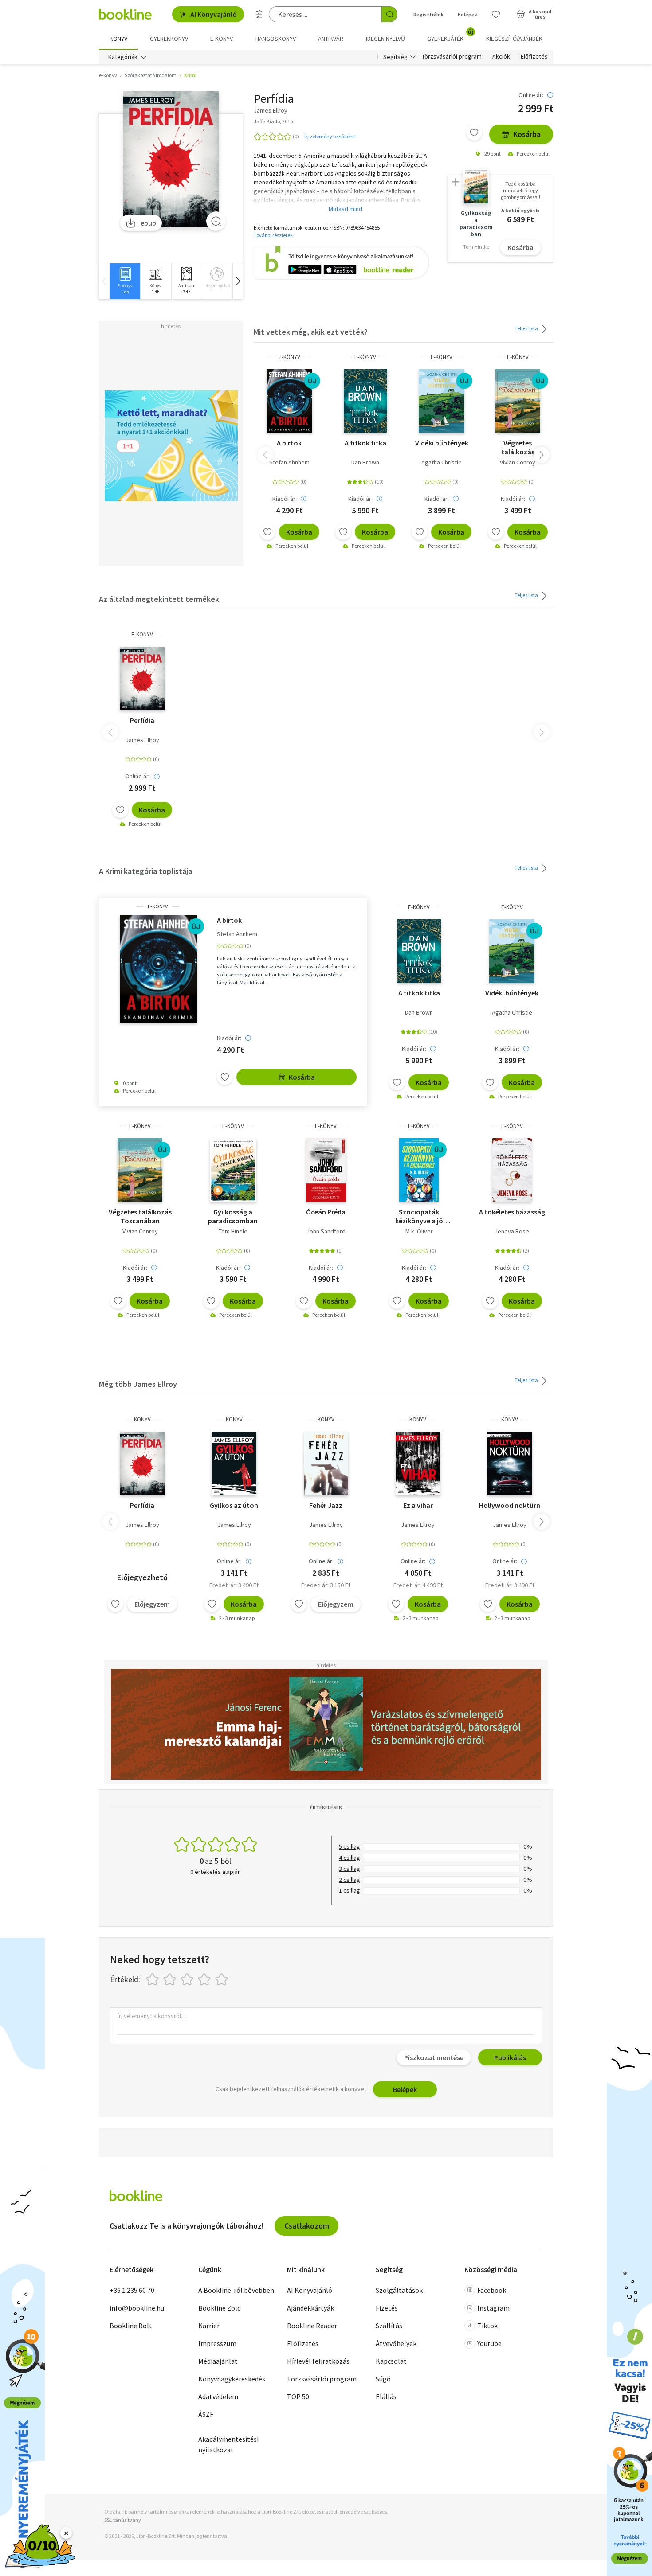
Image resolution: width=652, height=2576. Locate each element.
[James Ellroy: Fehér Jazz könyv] (326, 1464)
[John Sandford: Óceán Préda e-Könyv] (326, 1170)
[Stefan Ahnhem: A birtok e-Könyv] (289, 401)
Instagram (493, 2308)
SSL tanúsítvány (123, 2520)
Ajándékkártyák (310, 2308)
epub (148, 223)
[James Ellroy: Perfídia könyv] (142, 1464)
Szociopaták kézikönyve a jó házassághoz (419, 1216)
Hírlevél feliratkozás (318, 2361)
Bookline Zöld (220, 2308)
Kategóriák (123, 57)
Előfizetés (534, 57)
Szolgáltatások (399, 2290)
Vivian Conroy (518, 462)
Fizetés (387, 2308)
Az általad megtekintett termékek (159, 599)
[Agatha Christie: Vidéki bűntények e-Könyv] (442, 401)
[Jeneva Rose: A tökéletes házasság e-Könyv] (512, 1170)
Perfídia (142, 720)
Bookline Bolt (131, 2326)
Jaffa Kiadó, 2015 (273, 121)
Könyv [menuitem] (118, 39)
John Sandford (326, 1231)
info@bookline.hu (137, 2308)
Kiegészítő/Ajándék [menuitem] (514, 39)
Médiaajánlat (218, 2361)
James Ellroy (142, 740)
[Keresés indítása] (389, 14)
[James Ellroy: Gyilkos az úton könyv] (234, 1464)
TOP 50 (298, 2396)
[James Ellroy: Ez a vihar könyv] (418, 1464)
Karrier (209, 2326)
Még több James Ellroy (138, 1384)
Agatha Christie (442, 462)
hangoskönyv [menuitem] (276, 39)
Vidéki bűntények (442, 443)
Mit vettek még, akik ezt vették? (311, 332)
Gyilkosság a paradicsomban (233, 1216)
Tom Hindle (233, 1231)
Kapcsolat (391, 2361)
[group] (125, 281)
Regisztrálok (428, 14)
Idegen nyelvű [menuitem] (385, 39)
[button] (238, 281)
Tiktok (487, 2326)
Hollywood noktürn (510, 1505)
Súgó (383, 2379)
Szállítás (389, 2326)
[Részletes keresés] (259, 14)
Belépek (467, 14)
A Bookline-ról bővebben (236, 2290)
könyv (142, 1419)
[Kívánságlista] (496, 14)
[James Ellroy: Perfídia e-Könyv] (171, 159)
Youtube (489, 2343)
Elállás (386, 2396)
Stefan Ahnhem (289, 462)
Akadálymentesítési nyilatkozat (228, 2444)
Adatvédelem (218, 2396)
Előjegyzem (152, 1604)
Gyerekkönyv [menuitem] (169, 39)
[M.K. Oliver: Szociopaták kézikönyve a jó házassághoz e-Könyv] (419, 1170)
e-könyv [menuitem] (222, 39)
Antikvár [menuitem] (331, 39)
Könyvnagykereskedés (232, 2379)
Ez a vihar (418, 1505)
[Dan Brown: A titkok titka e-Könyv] (365, 401)
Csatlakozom (307, 2226)
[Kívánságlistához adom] (474, 133)
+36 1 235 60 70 (132, 2290)
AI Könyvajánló (214, 14)
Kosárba (527, 134)
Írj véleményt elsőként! (330, 136)
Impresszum (217, 2343)
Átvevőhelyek (396, 2343)
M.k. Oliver (419, 1231)
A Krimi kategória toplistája (145, 871)
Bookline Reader (312, 2326)
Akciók (501, 57)
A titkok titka (365, 443)
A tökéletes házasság (512, 1212)
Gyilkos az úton (234, 1505)
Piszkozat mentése (434, 2057)
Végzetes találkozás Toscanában (518, 447)
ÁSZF (206, 2414)
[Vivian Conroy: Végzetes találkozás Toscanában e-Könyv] (518, 401)
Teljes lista (527, 328)
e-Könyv (289, 357)
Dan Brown (365, 462)
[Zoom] (216, 221)
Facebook (492, 2290)
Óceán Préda (326, 1212)
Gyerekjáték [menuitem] (450, 35)
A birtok (289, 443)
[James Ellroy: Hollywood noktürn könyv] (510, 1464)
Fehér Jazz (326, 1505)
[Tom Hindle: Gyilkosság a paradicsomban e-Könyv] (233, 1170)
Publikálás (510, 2057)
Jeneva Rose (512, 1231)
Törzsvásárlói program (452, 57)
